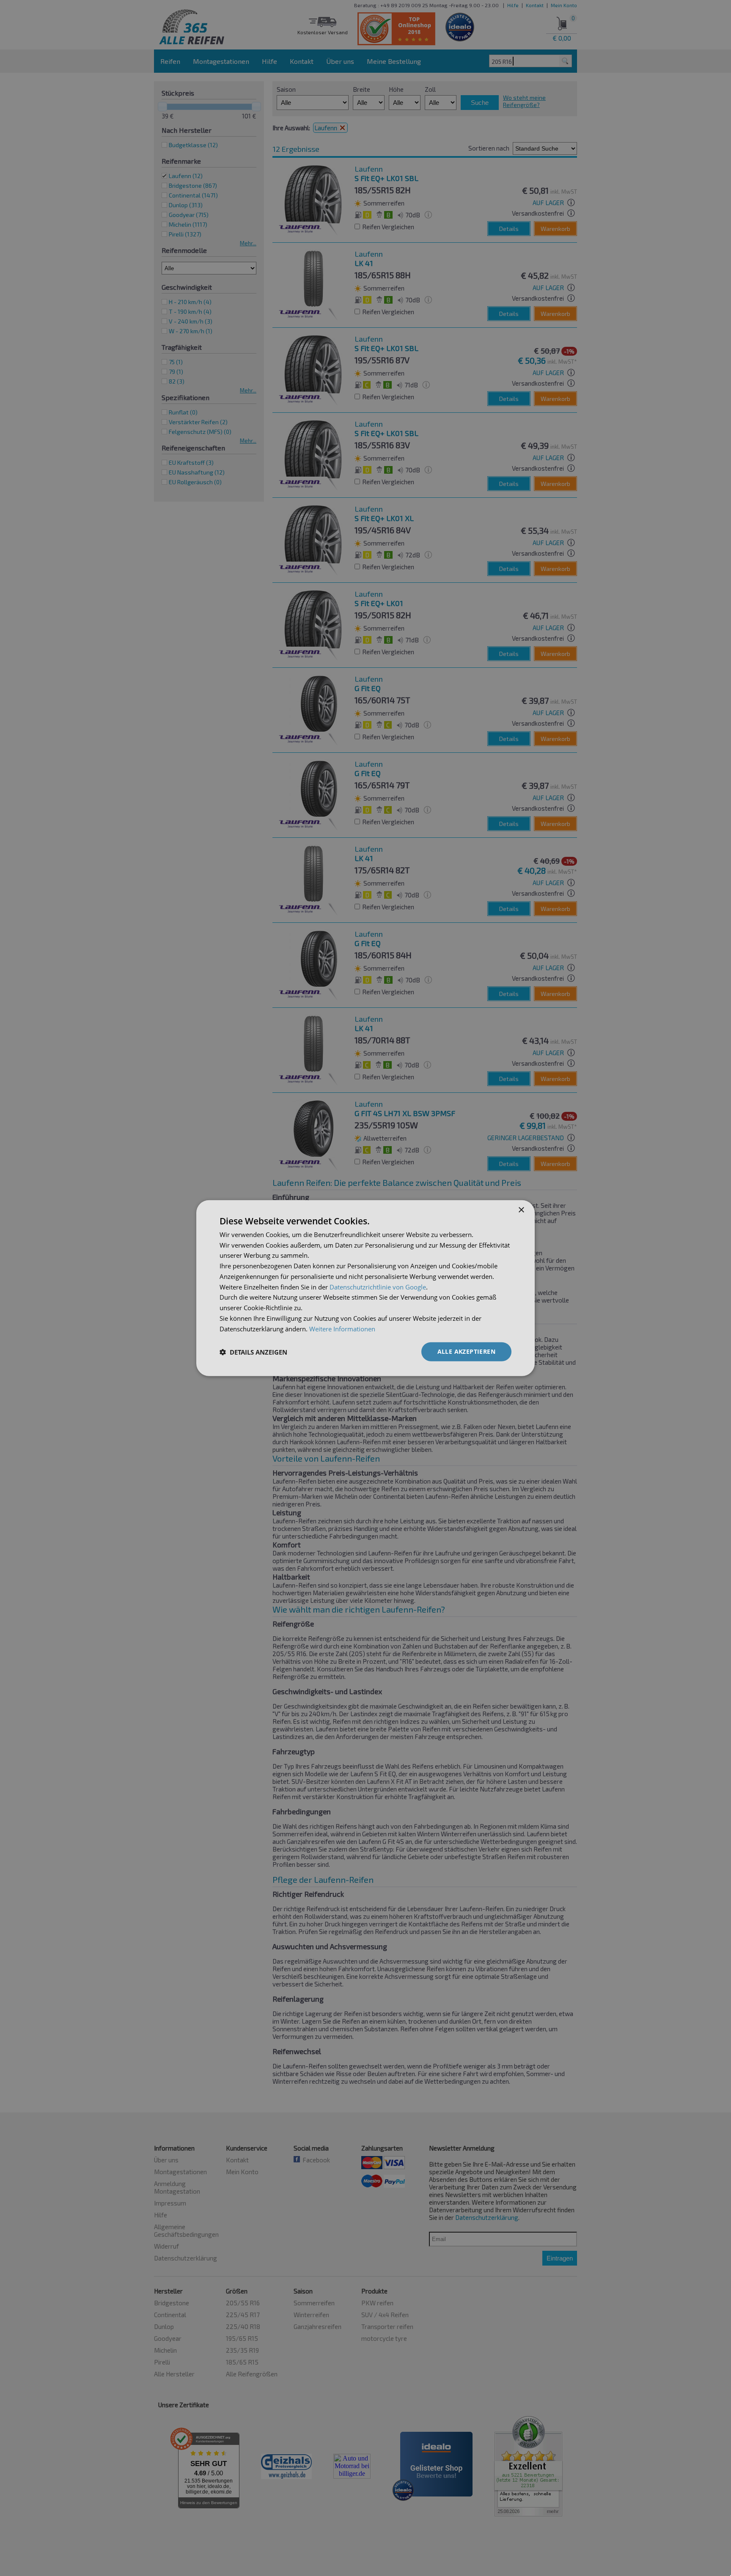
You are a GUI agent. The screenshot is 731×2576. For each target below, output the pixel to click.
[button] (253, 1352)
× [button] (521, 1210)
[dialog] (365, 1288)
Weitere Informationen (342, 1328)
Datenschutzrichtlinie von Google (378, 1287)
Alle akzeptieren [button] (466, 1351)
